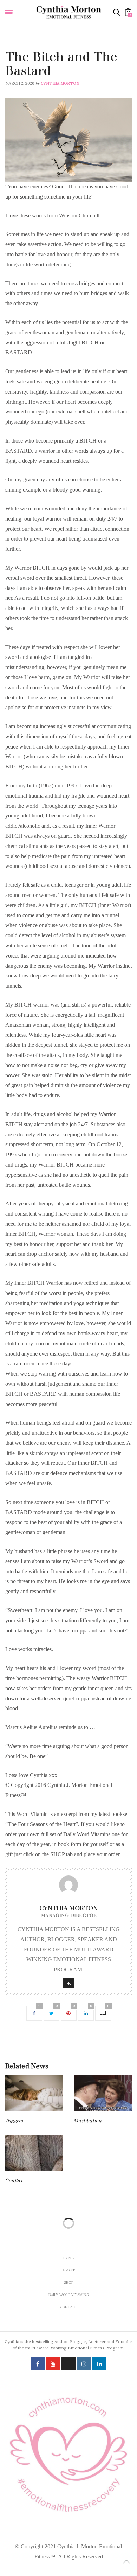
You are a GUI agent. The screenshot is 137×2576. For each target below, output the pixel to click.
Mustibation (88, 2121)
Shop (69, 2282)
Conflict (14, 2181)
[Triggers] (34, 2093)
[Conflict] (34, 2153)
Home (68, 2258)
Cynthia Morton (60, 83)
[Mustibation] (103, 2093)
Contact (68, 2307)
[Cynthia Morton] (69, 12)
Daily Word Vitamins (28, 48)
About (69, 2270)
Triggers (14, 2121)
